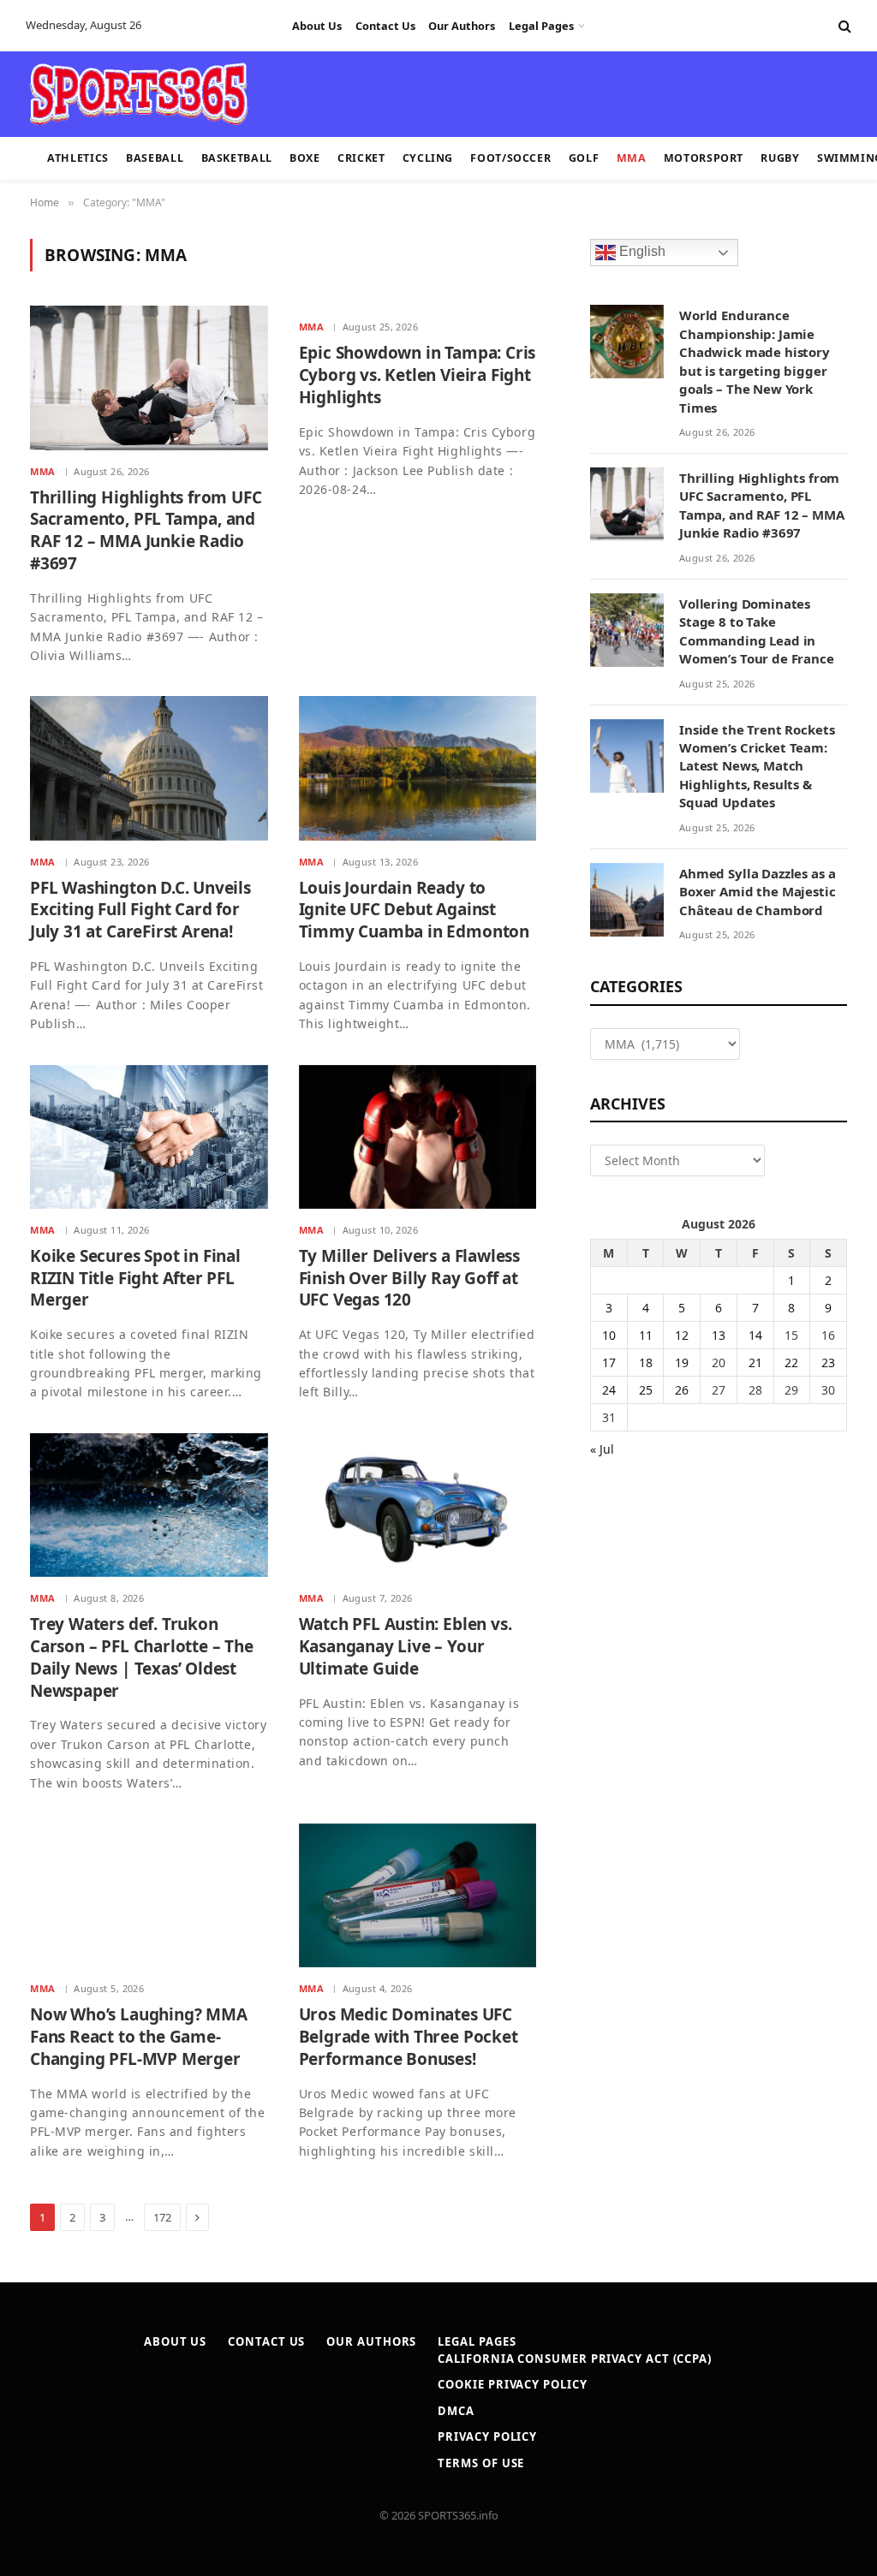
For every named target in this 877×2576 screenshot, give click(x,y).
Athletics (78, 158)
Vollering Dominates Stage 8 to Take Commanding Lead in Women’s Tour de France (757, 631)
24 (609, 1390)
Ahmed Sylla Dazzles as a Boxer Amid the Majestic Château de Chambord (758, 892)
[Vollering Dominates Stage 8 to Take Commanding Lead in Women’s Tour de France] (627, 630)
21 (755, 1362)
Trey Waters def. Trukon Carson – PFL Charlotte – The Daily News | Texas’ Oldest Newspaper (142, 1657)
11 (646, 1335)
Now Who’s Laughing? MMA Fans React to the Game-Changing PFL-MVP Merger (139, 2037)
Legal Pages (541, 26)
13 (719, 1335)
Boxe (305, 158)
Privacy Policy (487, 2436)
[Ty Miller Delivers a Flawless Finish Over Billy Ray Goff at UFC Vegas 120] (418, 1137)
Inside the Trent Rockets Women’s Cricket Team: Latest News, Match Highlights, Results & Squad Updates (757, 766)
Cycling (428, 158)
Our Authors (462, 26)
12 (682, 1335)
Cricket (361, 158)
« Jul (602, 1449)
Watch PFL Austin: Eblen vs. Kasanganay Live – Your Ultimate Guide (406, 1647)
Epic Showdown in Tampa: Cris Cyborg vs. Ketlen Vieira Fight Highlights (418, 375)
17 (609, 1362)
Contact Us (385, 26)
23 (828, 1362)
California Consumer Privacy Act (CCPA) (575, 2359)
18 (646, 1362)
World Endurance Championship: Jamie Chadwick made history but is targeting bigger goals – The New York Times (755, 361)
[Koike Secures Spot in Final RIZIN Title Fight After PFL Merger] (149, 1137)
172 (162, 2217)
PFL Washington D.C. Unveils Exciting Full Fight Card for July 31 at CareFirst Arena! (140, 910)
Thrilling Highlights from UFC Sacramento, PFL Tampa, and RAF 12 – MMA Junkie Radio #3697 (146, 531)
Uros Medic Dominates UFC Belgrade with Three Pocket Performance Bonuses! (409, 2037)
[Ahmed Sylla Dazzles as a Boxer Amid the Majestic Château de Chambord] (627, 900)
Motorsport (704, 158)
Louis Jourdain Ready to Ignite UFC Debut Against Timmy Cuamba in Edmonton (414, 910)
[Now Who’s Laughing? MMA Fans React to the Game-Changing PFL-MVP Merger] (149, 1895)
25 (646, 1390)
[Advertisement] (428, 92)
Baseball (155, 158)
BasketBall (237, 158)
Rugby (780, 158)
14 (755, 1335)
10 (609, 1335)
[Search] (843, 26)
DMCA (456, 2411)
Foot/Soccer (510, 158)
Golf (584, 158)
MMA (632, 158)
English (641, 252)
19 (682, 1362)
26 (682, 1390)
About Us (317, 26)
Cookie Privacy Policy (512, 2384)
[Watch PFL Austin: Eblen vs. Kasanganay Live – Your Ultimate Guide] (418, 1505)
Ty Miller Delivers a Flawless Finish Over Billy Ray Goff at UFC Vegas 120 (410, 1279)
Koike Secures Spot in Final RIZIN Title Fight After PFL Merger (135, 1279)
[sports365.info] (138, 94)
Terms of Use (481, 2463)
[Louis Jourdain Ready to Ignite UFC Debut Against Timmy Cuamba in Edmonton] (418, 768)
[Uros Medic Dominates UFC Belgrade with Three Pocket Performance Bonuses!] (418, 1895)
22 (791, 1362)
